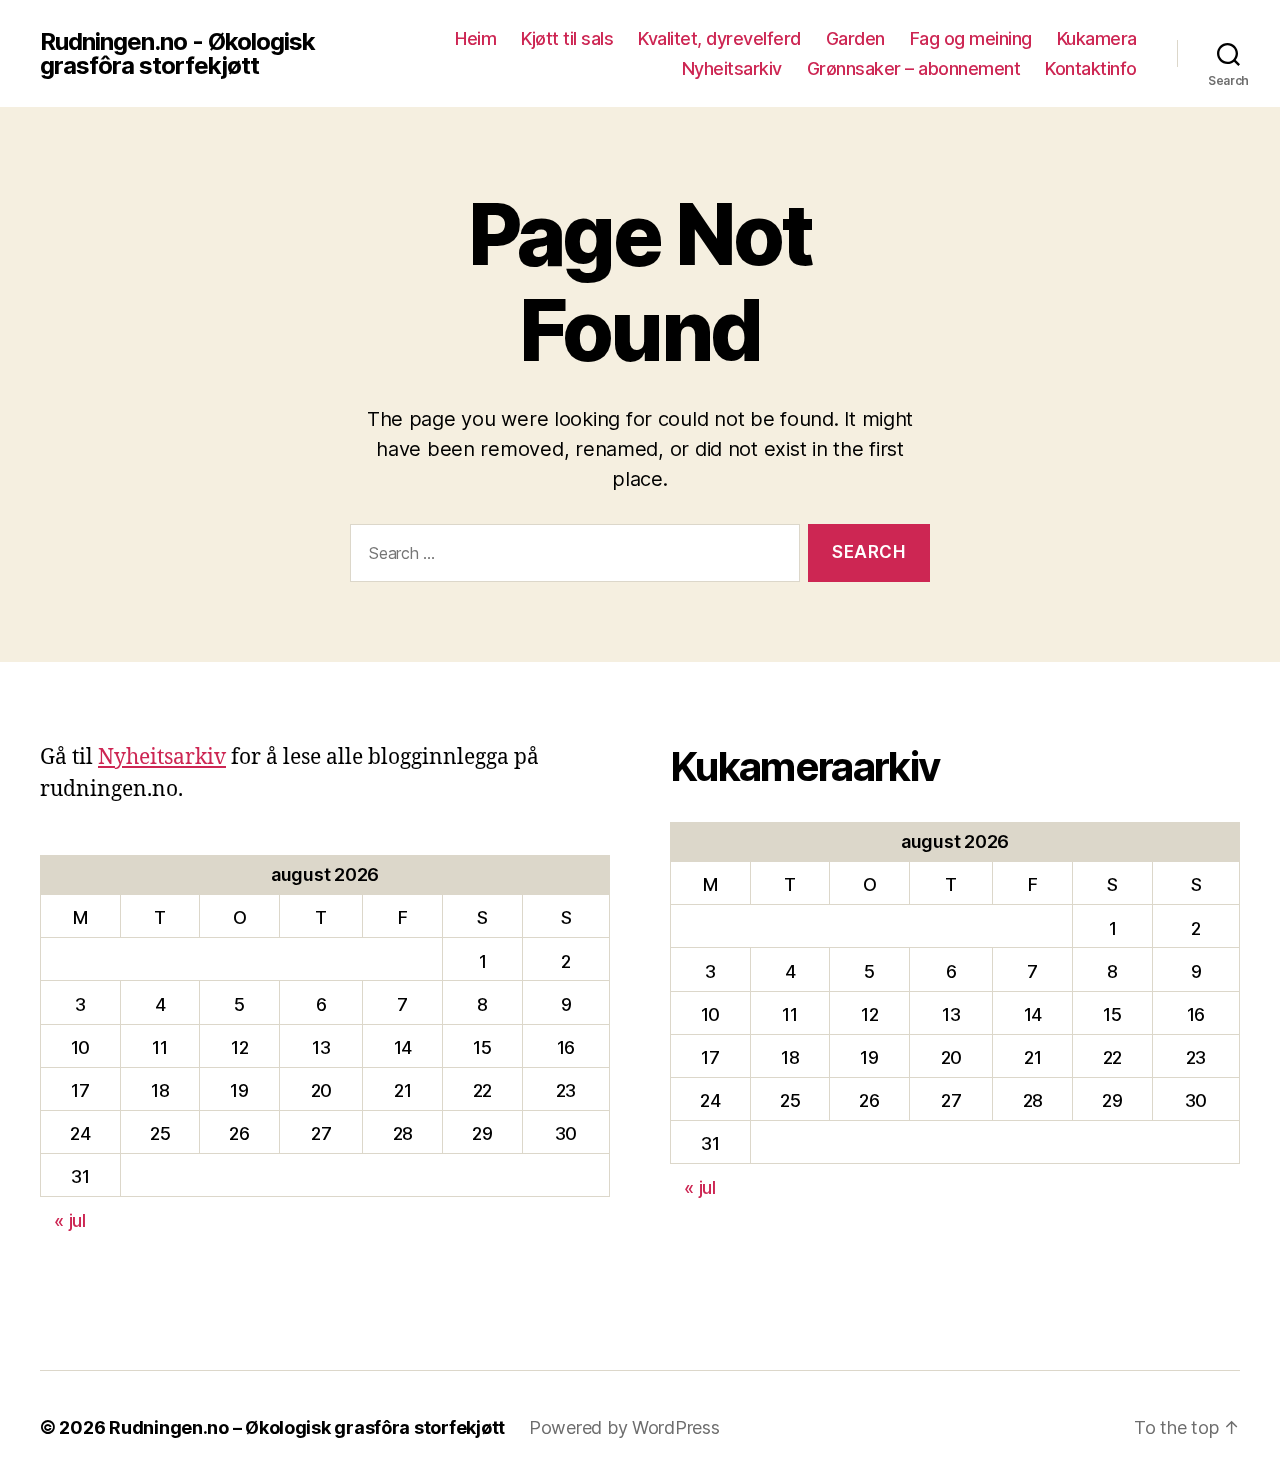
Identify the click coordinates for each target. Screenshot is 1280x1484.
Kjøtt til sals (567, 38)
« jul (70, 1220)
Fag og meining (971, 38)
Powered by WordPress (624, 1427)
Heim (475, 38)
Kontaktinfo (1091, 68)
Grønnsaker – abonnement (914, 68)
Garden (855, 38)
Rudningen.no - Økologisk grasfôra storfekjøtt (177, 54)
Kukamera (1097, 38)
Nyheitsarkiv (732, 68)
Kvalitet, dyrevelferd (719, 38)
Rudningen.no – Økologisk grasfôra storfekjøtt (307, 1427)
